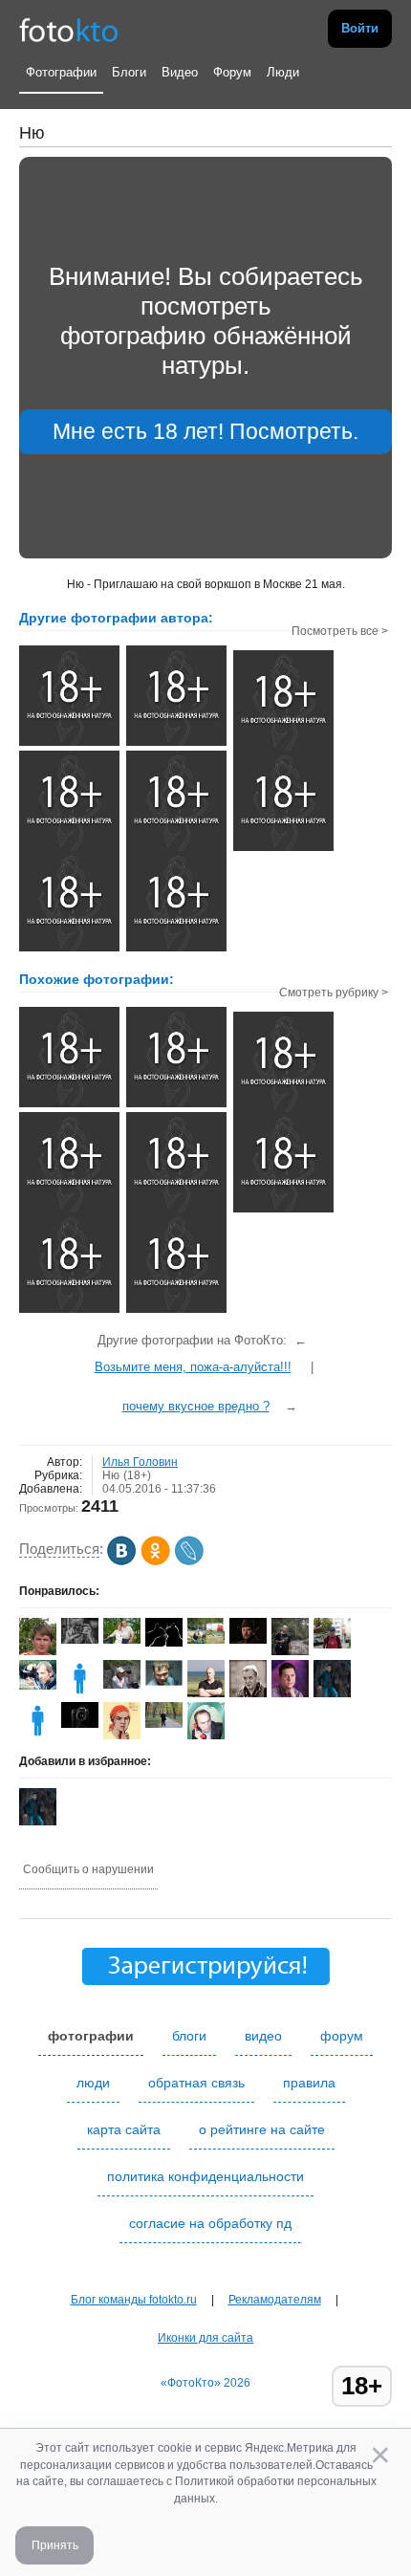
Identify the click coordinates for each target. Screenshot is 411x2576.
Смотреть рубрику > (334, 993)
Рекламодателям (275, 2300)
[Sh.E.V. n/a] (164, 1682)
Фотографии (61, 72)
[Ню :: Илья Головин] (69, 744)
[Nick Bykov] (80, 1724)
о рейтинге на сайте (262, 2129)
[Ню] (69, 1105)
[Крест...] (176, 1211)
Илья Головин (140, 1462)
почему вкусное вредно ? (196, 1406)
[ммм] (69, 1211)
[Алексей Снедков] (290, 1651)
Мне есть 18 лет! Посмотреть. (205, 431)
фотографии (91, 2036)
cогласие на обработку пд (210, 2223)
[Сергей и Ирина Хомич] (122, 1640)
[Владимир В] (206, 1640)
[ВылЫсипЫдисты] (176, 1105)
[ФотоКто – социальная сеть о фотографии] (69, 29)
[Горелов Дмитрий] (248, 1640)
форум (342, 2036)
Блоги (129, 72)
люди (93, 2083)
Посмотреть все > (340, 631)
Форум (232, 72)
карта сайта (124, 2129)
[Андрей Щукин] (122, 1685)
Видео (180, 72)
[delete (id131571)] (80, 1693)
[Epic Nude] (283, 1110)
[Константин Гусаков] (332, 1645)
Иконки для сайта (205, 2338)
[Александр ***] (164, 1724)
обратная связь (196, 2083)
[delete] (38, 1736)
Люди (283, 72)
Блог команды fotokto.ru (134, 2300)
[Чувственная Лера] (283, 1211)
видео (263, 2036)
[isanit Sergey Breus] (80, 1640)
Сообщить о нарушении (88, 1869)
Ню (111, 1475)
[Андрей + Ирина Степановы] (164, 1643)
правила (309, 2083)
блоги (189, 2036)
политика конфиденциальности (205, 2176)
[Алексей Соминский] (38, 1686)
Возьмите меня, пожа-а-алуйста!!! (193, 1367)
